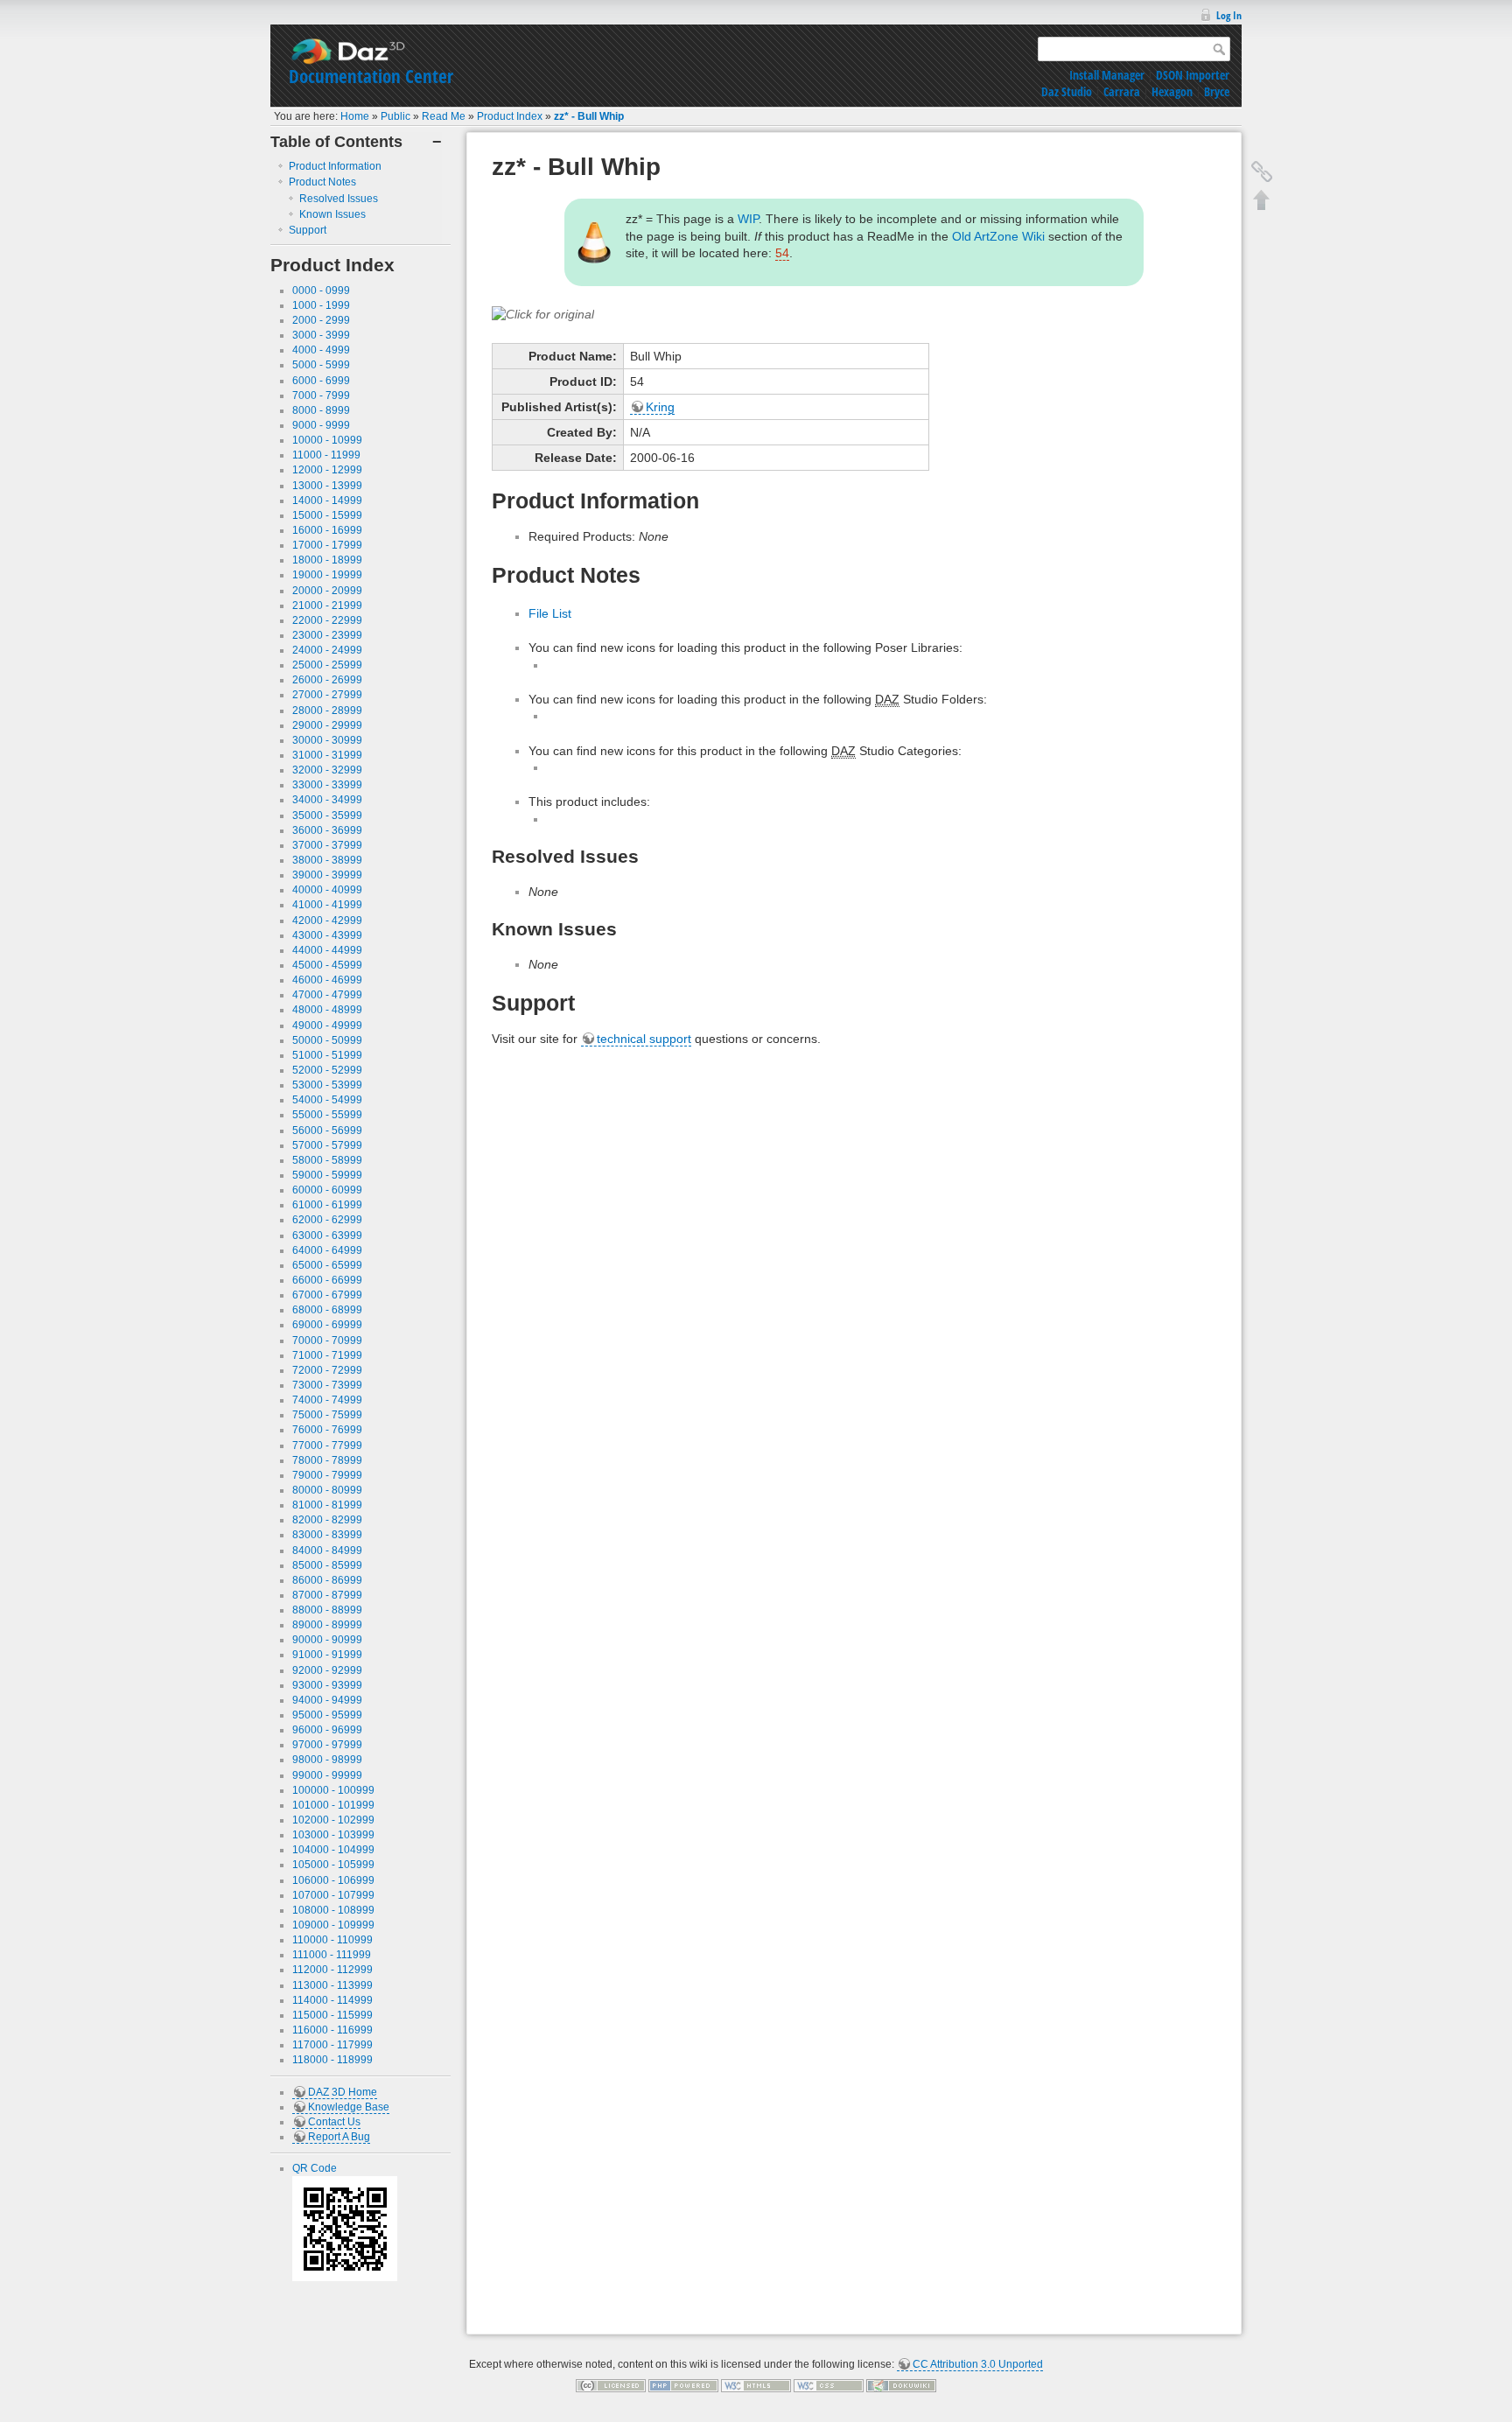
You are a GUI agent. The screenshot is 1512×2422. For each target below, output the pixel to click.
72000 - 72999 (327, 1370)
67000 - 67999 (327, 1295)
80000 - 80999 (327, 1490)
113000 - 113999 (332, 1985)
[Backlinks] (1262, 171)
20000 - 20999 (327, 591)
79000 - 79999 (327, 1475)
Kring (660, 407)
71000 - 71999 (327, 1355)
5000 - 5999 (321, 365)
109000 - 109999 (333, 1925)
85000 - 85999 (327, 1565)
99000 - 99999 (327, 1775)
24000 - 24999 (327, 650)
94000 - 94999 (327, 1700)
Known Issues (332, 214)
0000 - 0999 (321, 290)
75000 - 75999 (327, 1415)
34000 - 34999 (327, 800)
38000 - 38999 (327, 860)
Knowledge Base (349, 2107)
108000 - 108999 (333, 1910)
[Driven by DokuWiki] (901, 2385)
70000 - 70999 (327, 1340)
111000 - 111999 (332, 1955)
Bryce (1217, 91)
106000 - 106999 (333, 1880)
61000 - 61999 (327, 1205)
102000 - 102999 (333, 1820)
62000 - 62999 (327, 1220)
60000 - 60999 (327, 1190)
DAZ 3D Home (343, 2092)
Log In (1229, 15)
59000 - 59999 (327, 1175)
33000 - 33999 (327, 785)
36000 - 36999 (327, 830)
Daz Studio (1067, 91)
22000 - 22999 (327, 620)
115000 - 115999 (332, 2015)
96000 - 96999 (327, 1730)
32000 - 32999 (327, 770)
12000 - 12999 (327, 470)
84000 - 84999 (327, 1550)
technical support (644, 1039)
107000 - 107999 (333, 1895)
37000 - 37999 (327, 845)
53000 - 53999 (327, 1085)
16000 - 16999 (327, 530)
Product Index (510, 116)
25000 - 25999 (327, 665)
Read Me (444, 116)
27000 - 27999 (327, 695)
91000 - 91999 (327, 1655)
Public (395, 116)
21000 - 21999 (327, 605)
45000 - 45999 (327, 965)
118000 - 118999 (332, 2060)
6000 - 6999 (321, 381)
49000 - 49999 (327, 1025)
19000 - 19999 (327, 575)
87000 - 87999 (327, 1595)
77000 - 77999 (327, 1445)
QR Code (315, 2168)
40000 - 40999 (327, 890)
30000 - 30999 (327, 740)
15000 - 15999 (327, 515)
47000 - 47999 (327, 995)
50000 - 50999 (327, 1040)
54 (782, 253)
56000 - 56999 (327, 1130)
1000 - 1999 (321, 305)
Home (355, 116)
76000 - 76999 (327, 1430)
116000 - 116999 (332, 2030)
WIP (748, 219)
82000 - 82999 (327, 1520)
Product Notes (322, 182)
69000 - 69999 (327, 1325)
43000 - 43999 (327, 935)
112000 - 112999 (332, 1970)
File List (550, 613)
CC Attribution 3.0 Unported (978, 2364)
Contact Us (334, 2122)
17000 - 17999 (327, 545)
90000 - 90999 (327, 1640)
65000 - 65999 (327, 1265)
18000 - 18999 (327, 560)
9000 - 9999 (321, 425)
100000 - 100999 (333, 1790)
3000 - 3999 (321, 335)
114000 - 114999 (332, 2000)
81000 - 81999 (327, 1505)
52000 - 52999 (327, 1070)
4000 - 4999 (321, 350)
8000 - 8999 (321, 410)
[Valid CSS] (829, 2385)
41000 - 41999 (327, 905)
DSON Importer (1193, 75)
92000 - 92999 (327, 1670)
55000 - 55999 (327, 1115)
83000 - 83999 (327, 1535)
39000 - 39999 (327, 875)
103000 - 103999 (333, 1835)
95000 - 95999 (327, 1715)
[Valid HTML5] (756, 2385)
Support (308, 230)
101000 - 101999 (333, 1805)
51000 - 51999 (327, 1055)
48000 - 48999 (327, 1010)
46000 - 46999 (327, 980)
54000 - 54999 (327, 1100)
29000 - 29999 (327, 725)
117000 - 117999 (332, 2045)
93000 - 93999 (327, 1685)
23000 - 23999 (327, 635)
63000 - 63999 (327, 1235)
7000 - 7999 (321, 395)
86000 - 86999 (327, 1580)
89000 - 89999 (327, 1625)
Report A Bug (339, 2137)
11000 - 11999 (326, 455)
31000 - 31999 (327, 755)
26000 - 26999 (327, 680)
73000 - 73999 (327, 1385)
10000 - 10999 (327, 440)
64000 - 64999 (327, 1250)
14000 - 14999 (327, 500)
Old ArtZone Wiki (998, 236)
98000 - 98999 (327, 1760)
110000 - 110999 (332, 1940)
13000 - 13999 (327, 486)
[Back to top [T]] (1262, 199)
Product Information (335, 166)
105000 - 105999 (333, 1865)
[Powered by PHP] (683, 2385)
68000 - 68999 (327, 1310)
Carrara (1122, 91)
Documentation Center (371, 76)
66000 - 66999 (327, 1280)
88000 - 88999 (327, 1610)
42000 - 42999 (327, 920)
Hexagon (1172, 91)
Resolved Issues (339, 199)
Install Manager (1107, 75)
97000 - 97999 (327, 1745)
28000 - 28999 (327, 710)
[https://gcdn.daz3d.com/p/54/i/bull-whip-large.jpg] (543, 314)
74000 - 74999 (327, 1400)
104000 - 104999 (333, 1850)
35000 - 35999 (327, 815)
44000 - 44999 (327, 950)
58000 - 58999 (327, 1160)
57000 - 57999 (327, 1145)
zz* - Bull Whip (589, 116)
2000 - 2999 (321, 320)
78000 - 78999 (327, 1460)
